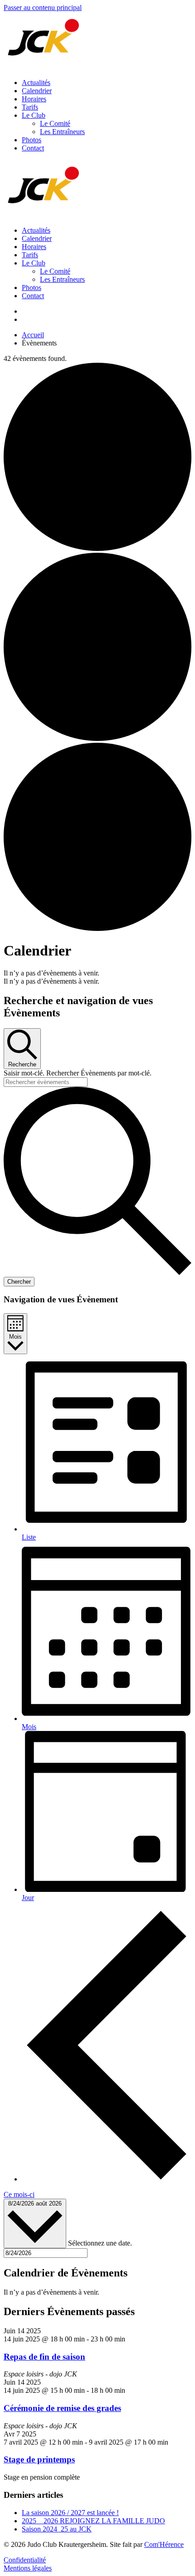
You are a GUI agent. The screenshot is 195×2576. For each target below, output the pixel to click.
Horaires (34, 99)
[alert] (97, 973)
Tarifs (30, 107)
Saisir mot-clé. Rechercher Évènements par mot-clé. (78, 1073)
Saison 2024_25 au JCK (57, 2529)
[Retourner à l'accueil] (44, 67)
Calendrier (37, 91)
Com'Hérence (164, 2544)
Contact (33, 148)
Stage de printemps (39, 2459)
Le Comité (55, 123)
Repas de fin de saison (44, 2357)
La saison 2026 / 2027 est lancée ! (70, 2513)
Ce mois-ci (19, 2194)
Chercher (19, 1282)
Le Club (34, 115)
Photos (32, 140)
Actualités (36, 83)
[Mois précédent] (107, 2179)
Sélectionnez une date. (100, 2243)
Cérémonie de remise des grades (62, 2408)
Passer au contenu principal (43, 8)
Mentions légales (28, 2568)
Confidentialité (25, 2560)
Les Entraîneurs (62, 132)
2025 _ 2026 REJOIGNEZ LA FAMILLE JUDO (93, 2521)
